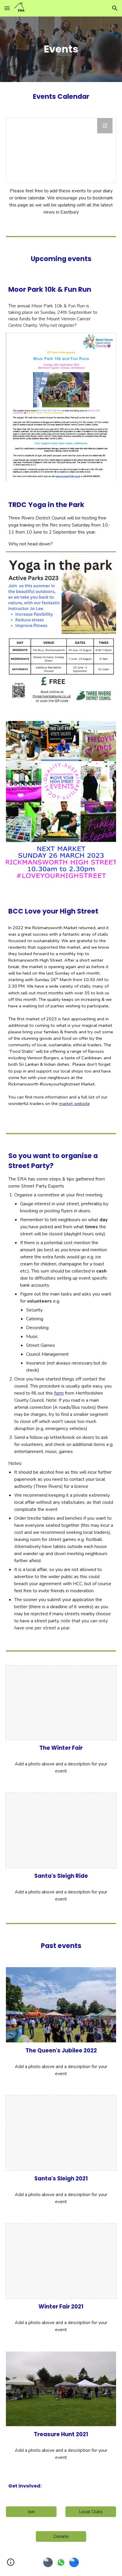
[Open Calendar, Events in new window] (105, 126)
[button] (7, 8)
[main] (61, 49)
